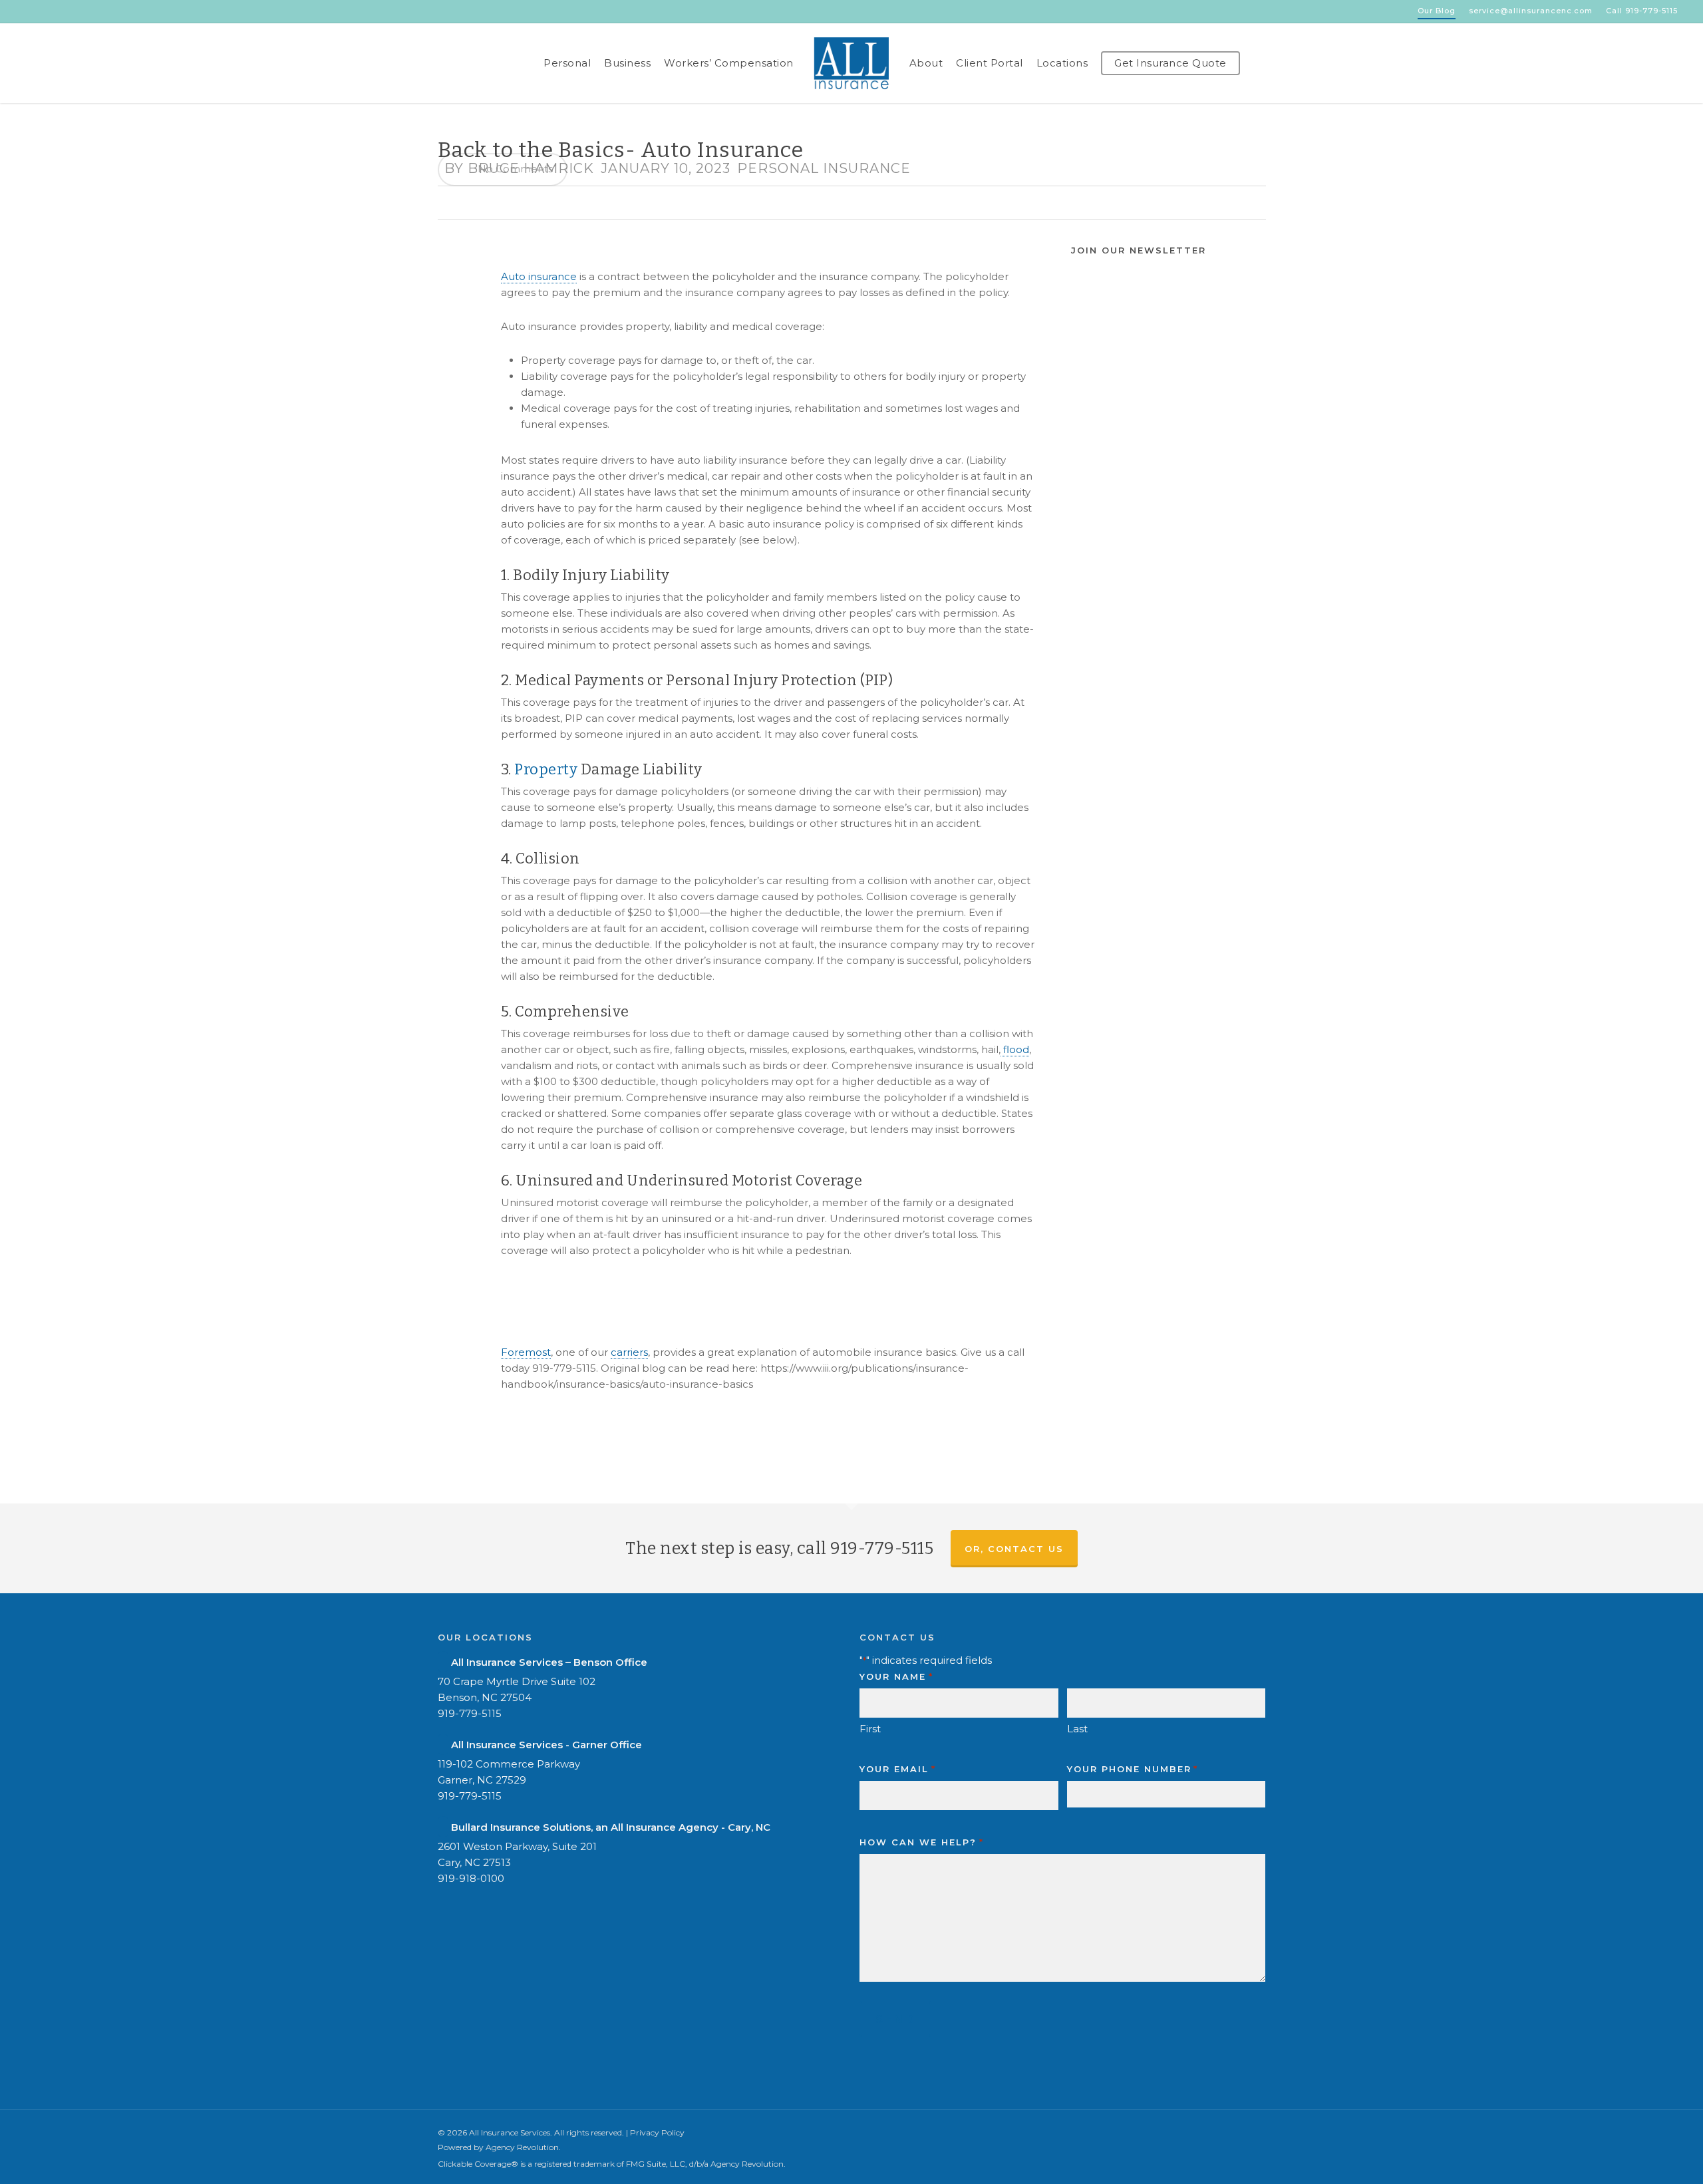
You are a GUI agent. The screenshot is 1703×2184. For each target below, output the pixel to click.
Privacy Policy (657, 2132)
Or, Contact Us (1014, 1549)
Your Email (897, 1769)
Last (1077, 1729)
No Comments (514, 169)
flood (1015, 1049)
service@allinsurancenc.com (1531, 11)
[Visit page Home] (851, 63)
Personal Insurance (824, 168)
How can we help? (921, 1842)
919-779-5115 (470, 1713)
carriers (629, 1352)
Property (545, 769)
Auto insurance (539, 276)
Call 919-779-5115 (1642, 11)
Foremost (526, 1352)
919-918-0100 (471, 1878)
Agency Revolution (522, 2147)
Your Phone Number (1133, 1769)
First (870, 1729)
